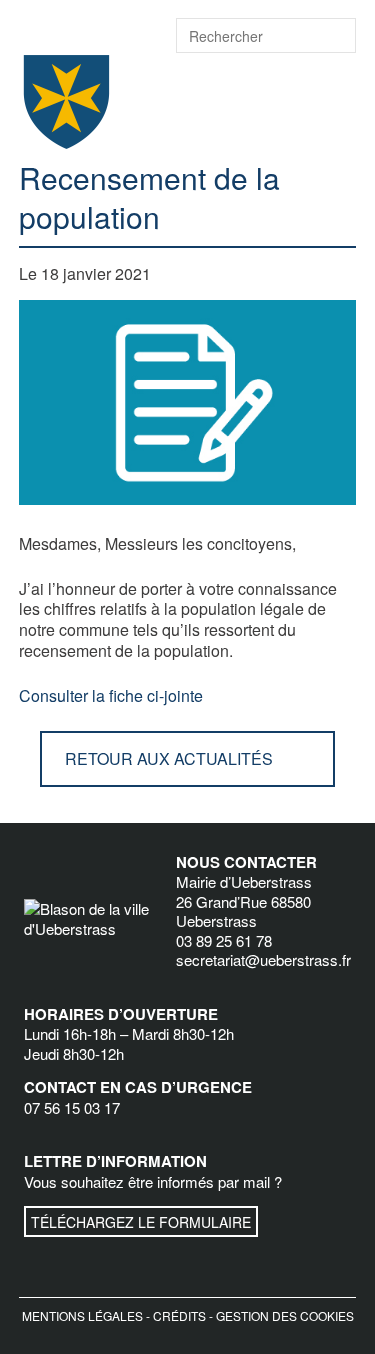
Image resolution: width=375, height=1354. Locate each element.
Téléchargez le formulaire (141, 1222)
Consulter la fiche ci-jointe (111, 695)
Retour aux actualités (169, 758)
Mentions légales (82, 1315)
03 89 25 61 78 (224, 940)
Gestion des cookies (285, 1315)
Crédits (179, 1315)
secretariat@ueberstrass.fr (263, 959)
